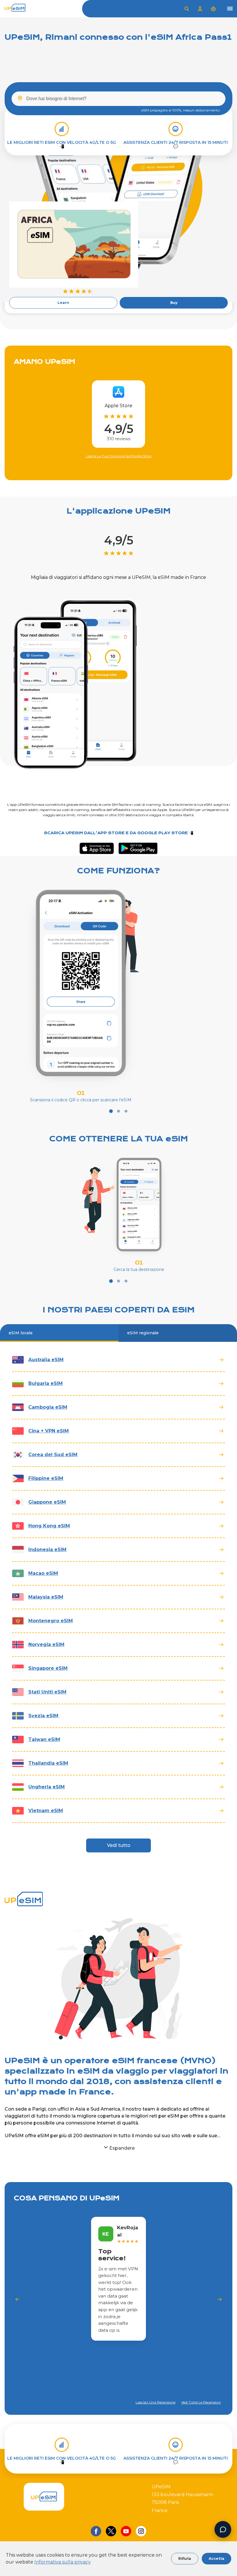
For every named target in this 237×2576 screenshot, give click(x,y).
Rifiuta (185, 2558)
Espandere (122, 2148)
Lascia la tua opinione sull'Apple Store (119, 456)
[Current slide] (111, 1111)
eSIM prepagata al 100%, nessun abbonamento (180, 110)
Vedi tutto (119, 1845)
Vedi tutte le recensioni (201, 2402)
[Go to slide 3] (126, 1111)
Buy (174, 303)
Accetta (216, 2558)
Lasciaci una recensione (155, 2402)
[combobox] (118, 99)
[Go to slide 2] (118, 1111)
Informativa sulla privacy (63, 2562)
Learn (63, 303)
